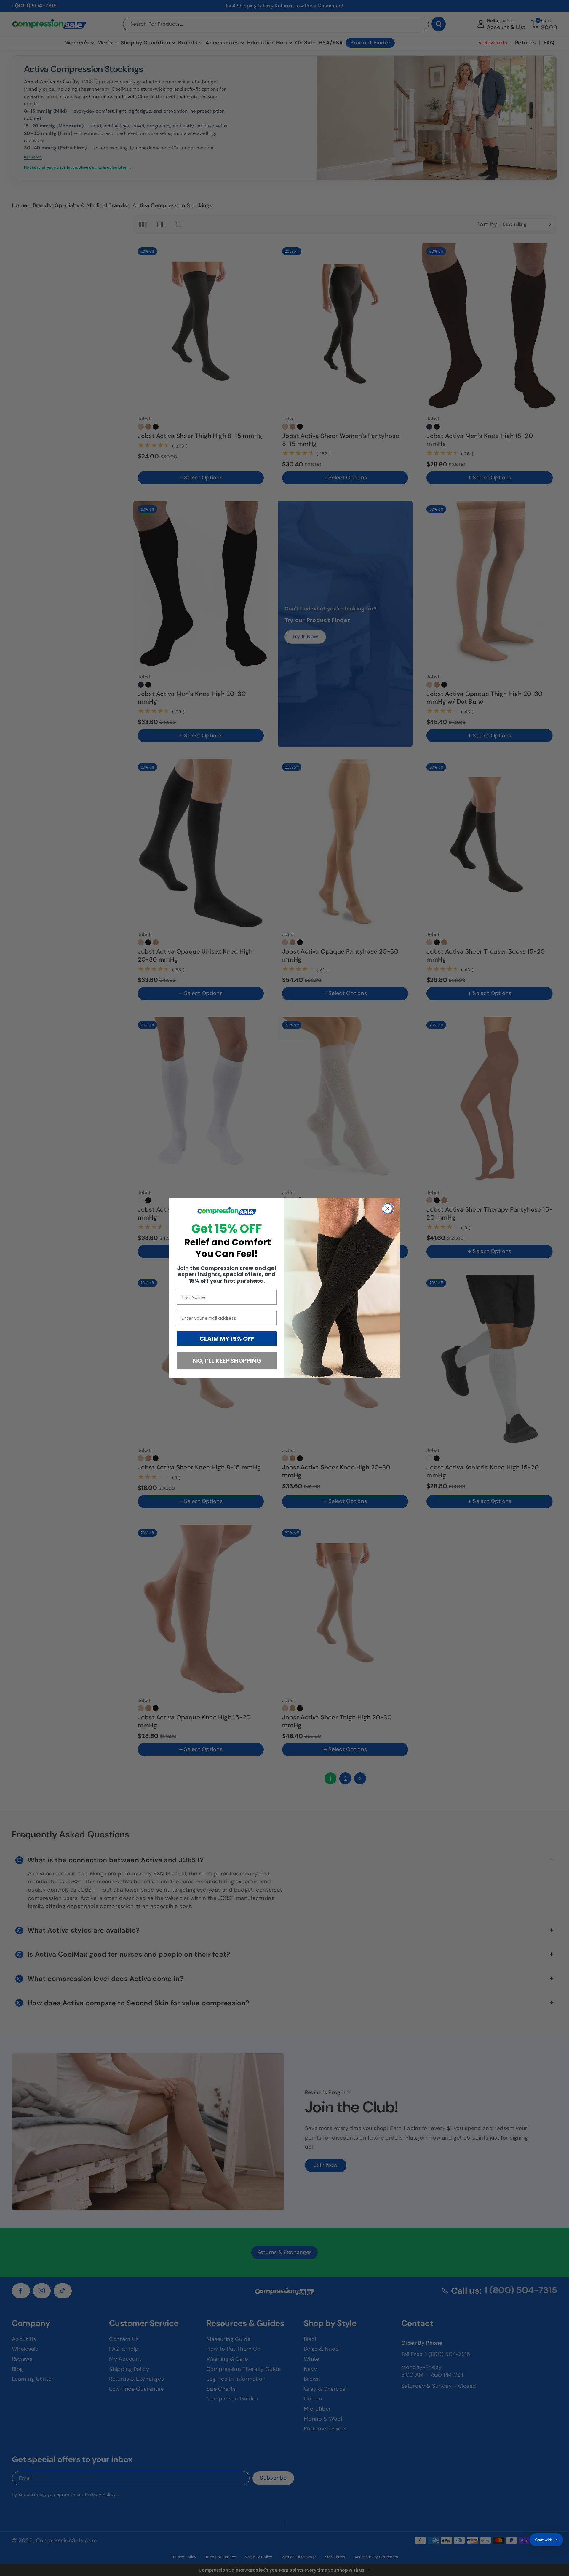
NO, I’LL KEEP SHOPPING (227, 1361)
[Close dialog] (388, 1209)
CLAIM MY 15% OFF (227, 1339)
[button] (546, 2540)
